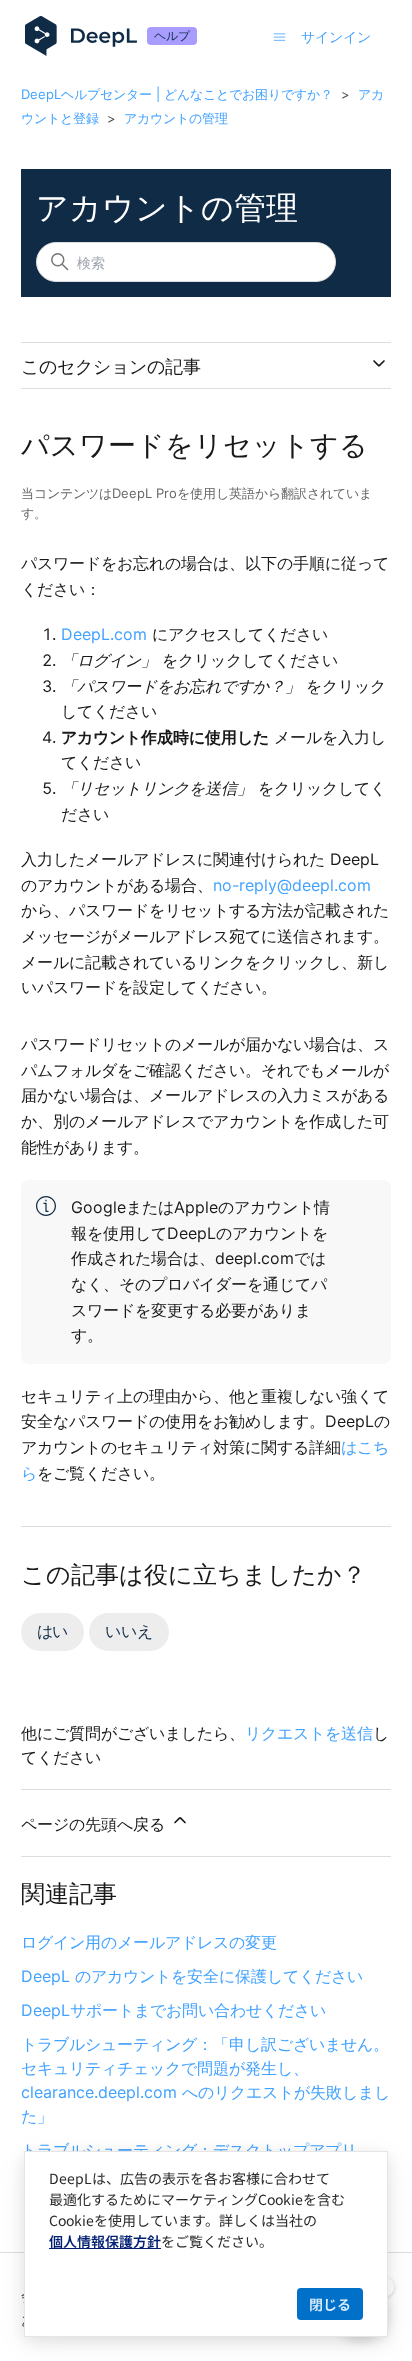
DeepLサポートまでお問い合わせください (173, 2010)
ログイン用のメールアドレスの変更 (149, 1942)
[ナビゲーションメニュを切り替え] (279, 36)
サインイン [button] (336, 36)
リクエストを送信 (309, 1733)
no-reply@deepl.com (292, 885)
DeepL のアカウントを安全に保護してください (192, 1976)
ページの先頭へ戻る (95, 1824)
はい (53, 1631)
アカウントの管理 (176, 118)
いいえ (128, 1631)
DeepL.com (104, 634)
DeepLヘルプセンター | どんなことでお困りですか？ (177, 94)
